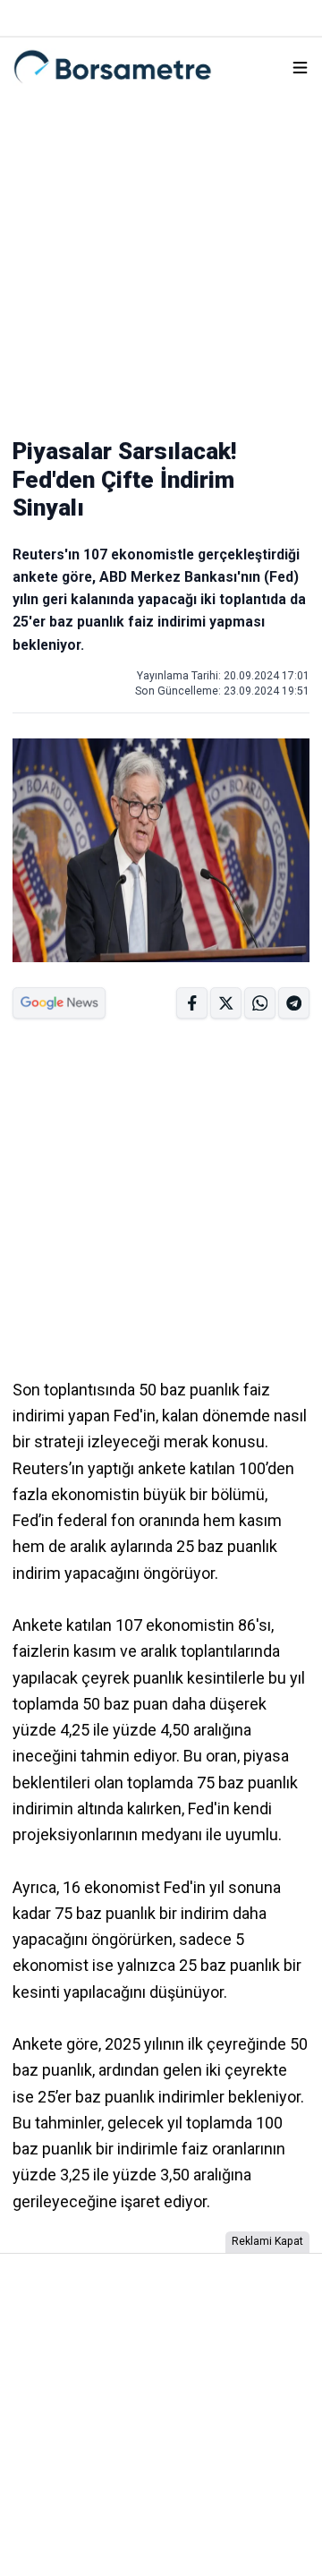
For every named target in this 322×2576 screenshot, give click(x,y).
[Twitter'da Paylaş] (226, 1003)
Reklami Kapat (267, 2241)
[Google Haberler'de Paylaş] (59, 1003)
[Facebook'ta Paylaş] (192, 1003)
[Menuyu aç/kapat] (300, 68)
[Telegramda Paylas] (260, 1003)
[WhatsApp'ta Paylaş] (294, 1003)
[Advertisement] (161, 258)
